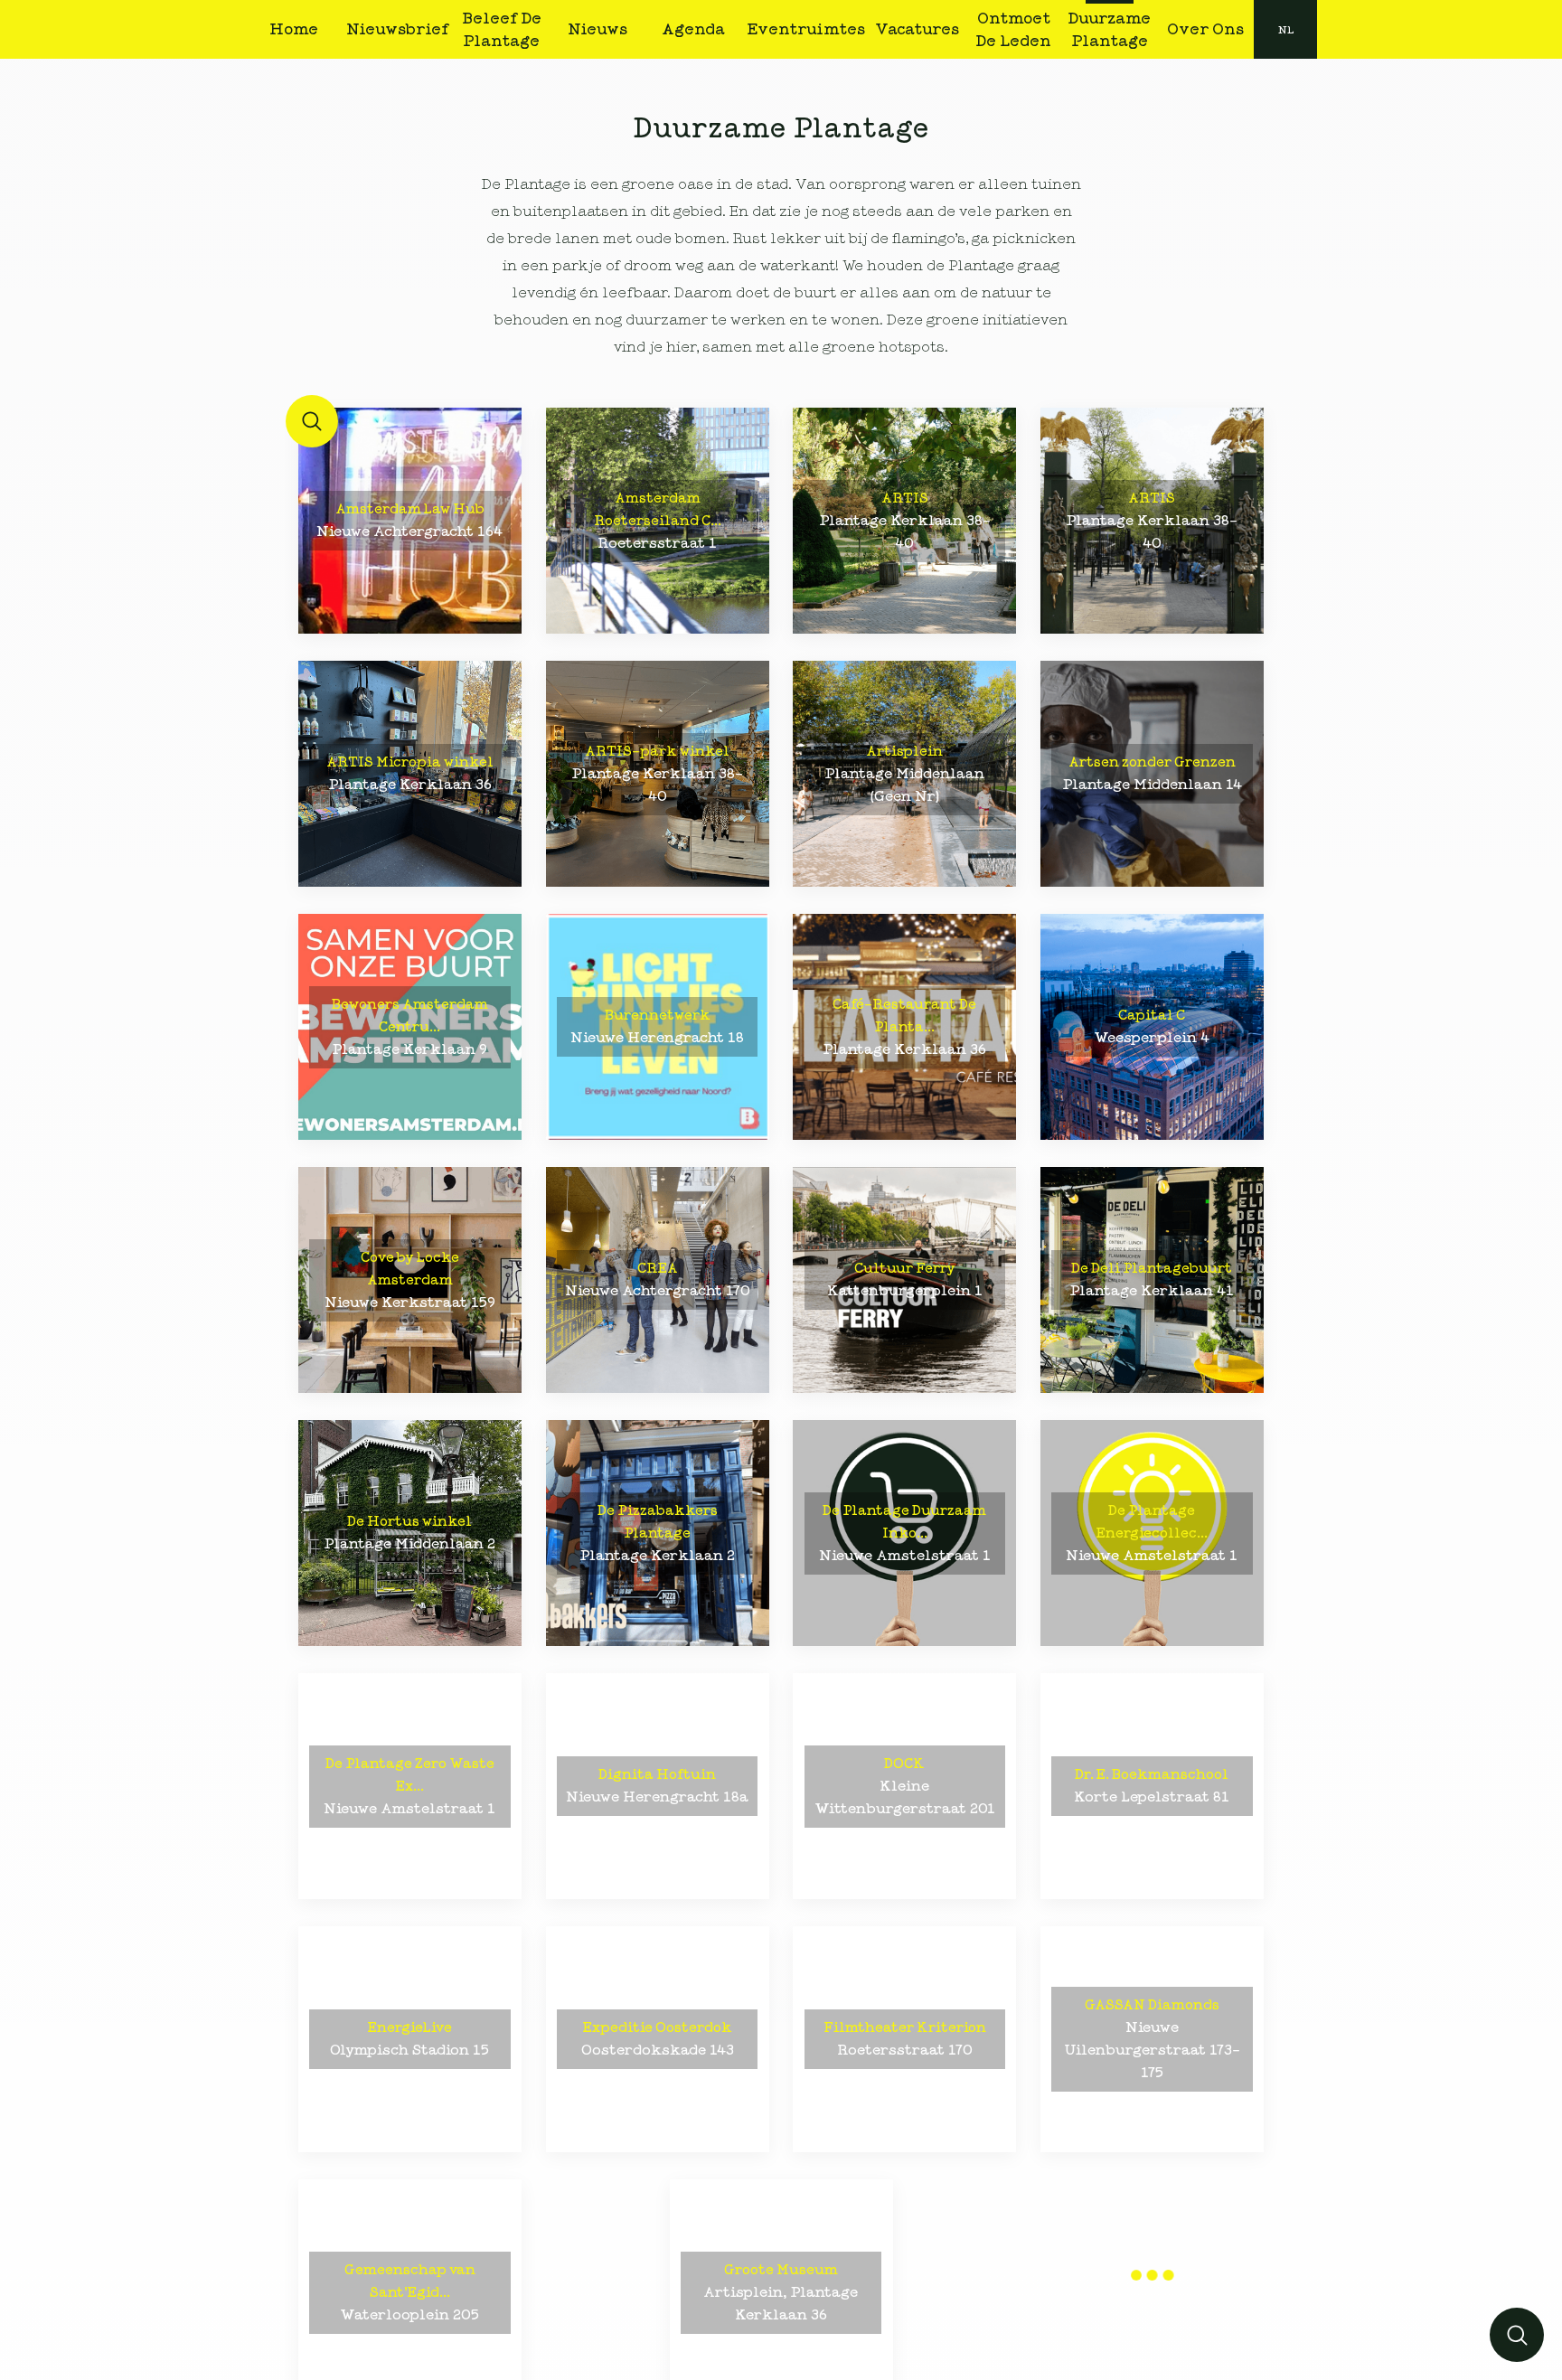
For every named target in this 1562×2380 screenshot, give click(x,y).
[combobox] (1285, 29)
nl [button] (1286, 30)
